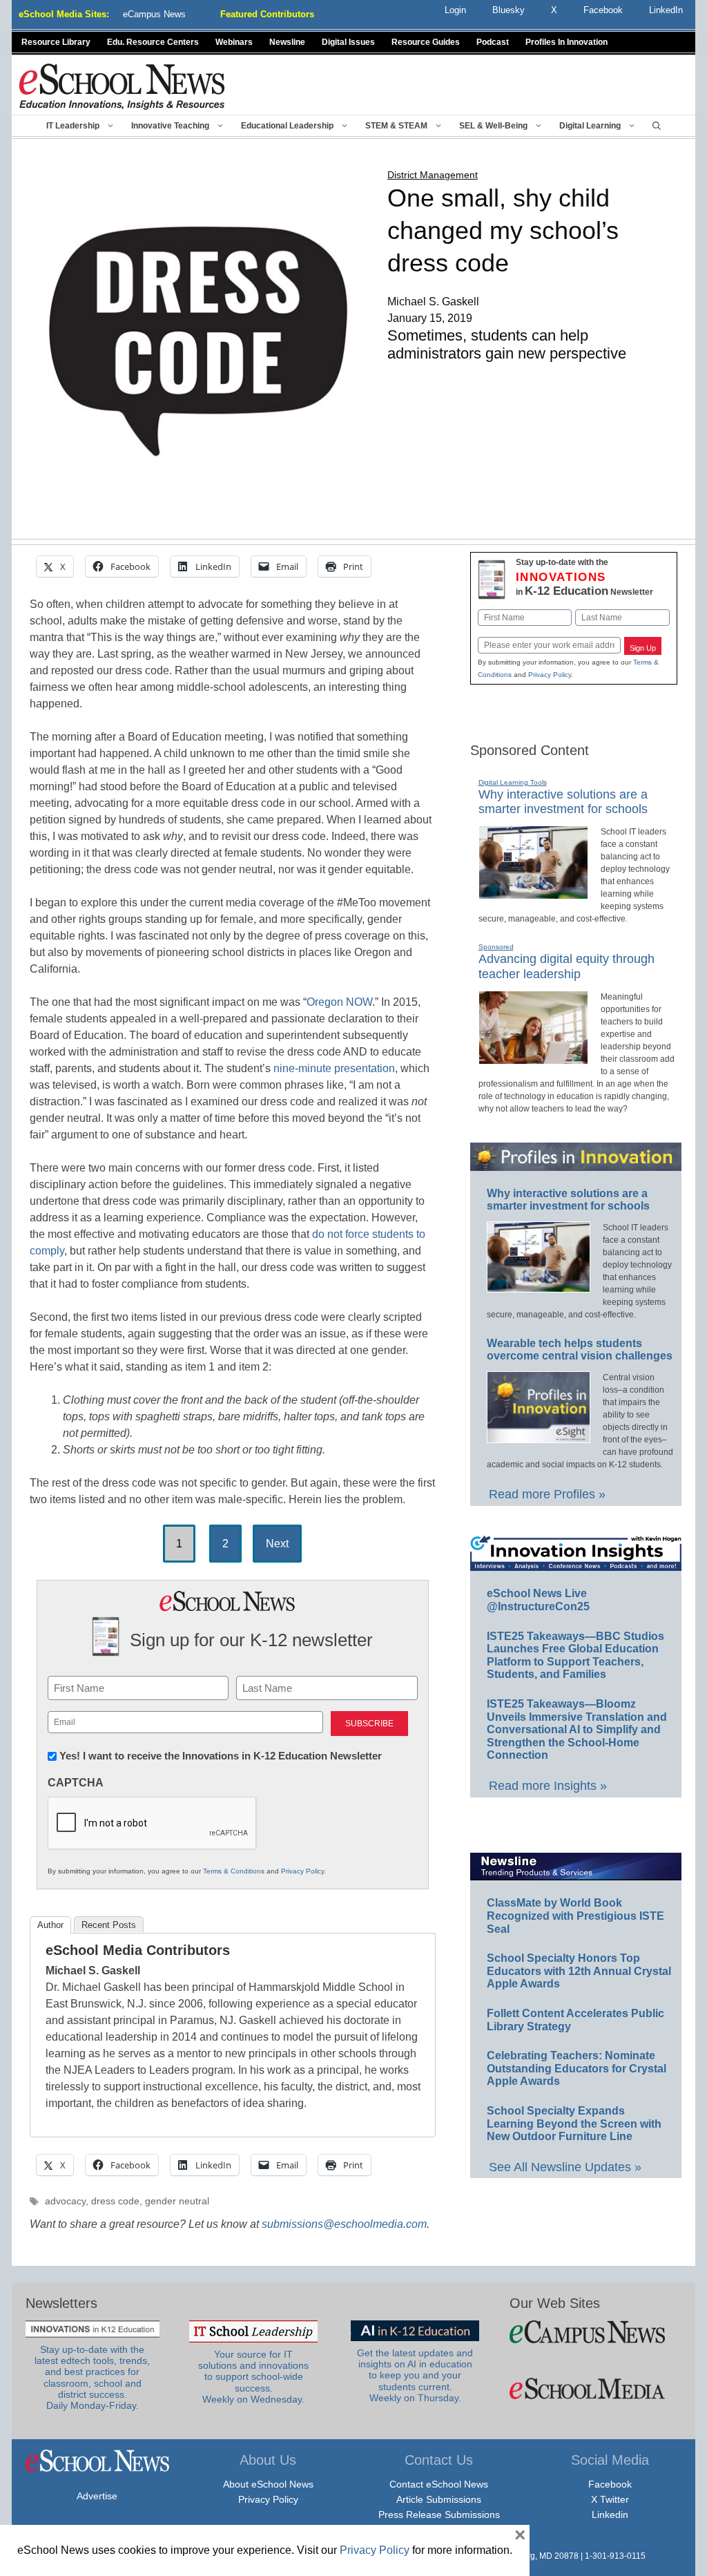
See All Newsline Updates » (565, 2167)
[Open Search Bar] (657, 126)
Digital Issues (348, 42)
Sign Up (643, 648)
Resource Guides (426, 42)
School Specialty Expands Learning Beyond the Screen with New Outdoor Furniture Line (574, 2124)
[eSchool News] (122, 86)
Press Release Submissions (439, 2515)
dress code (115, 2201)
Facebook (610, 2484)
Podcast (493, 42)
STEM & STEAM (396, 126)
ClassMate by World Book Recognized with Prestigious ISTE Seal (575, 1916)
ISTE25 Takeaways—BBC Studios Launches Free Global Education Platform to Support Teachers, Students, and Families (575, 1656)
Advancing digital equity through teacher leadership (566, 966)
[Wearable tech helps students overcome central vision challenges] (539, 1437)
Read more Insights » (548, 1786)
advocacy (65, 2201)
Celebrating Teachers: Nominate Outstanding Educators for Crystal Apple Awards (577, 2068)
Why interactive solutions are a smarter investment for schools (563, 802)
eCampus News (154, 14)
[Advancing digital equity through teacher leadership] (533, 1058)
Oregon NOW (339, 1002)
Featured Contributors (267, 14)
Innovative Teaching (170, 126)
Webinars (234, 42)
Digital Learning (590, 126)
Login (455, 10)
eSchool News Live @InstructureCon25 (538, 1600)
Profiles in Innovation (566, 42)
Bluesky (509, 10)
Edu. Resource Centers (153, 42)
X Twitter (610, 2499)
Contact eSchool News (439, 2484)
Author (50, 1925)
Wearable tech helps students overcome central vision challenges (580, 1350)
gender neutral (177, 2201)
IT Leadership (73, 126)
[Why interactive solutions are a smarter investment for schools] (533, 893)
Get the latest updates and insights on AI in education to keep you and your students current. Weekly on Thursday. (415, 2376)
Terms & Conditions (234, 1871)
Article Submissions (439, 2499)
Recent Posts (109, 1925)
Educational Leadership (287, 126)
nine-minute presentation (334, 1068)
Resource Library (56, 42)
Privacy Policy (302, 1871)
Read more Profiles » (547, 1494)
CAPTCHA (76, 1783)
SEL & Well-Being (493, 126)
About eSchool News (268, 2484)
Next (277, 1544)
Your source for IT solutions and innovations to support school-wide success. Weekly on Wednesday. (253, 2377)
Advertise (97, 2496)
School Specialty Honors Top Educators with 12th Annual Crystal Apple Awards (579, 1971)
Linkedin (610, 2515)
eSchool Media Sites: (64, 14)
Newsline (287, 42)
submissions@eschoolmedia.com (344, 2224)
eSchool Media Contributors (138, 1950)
